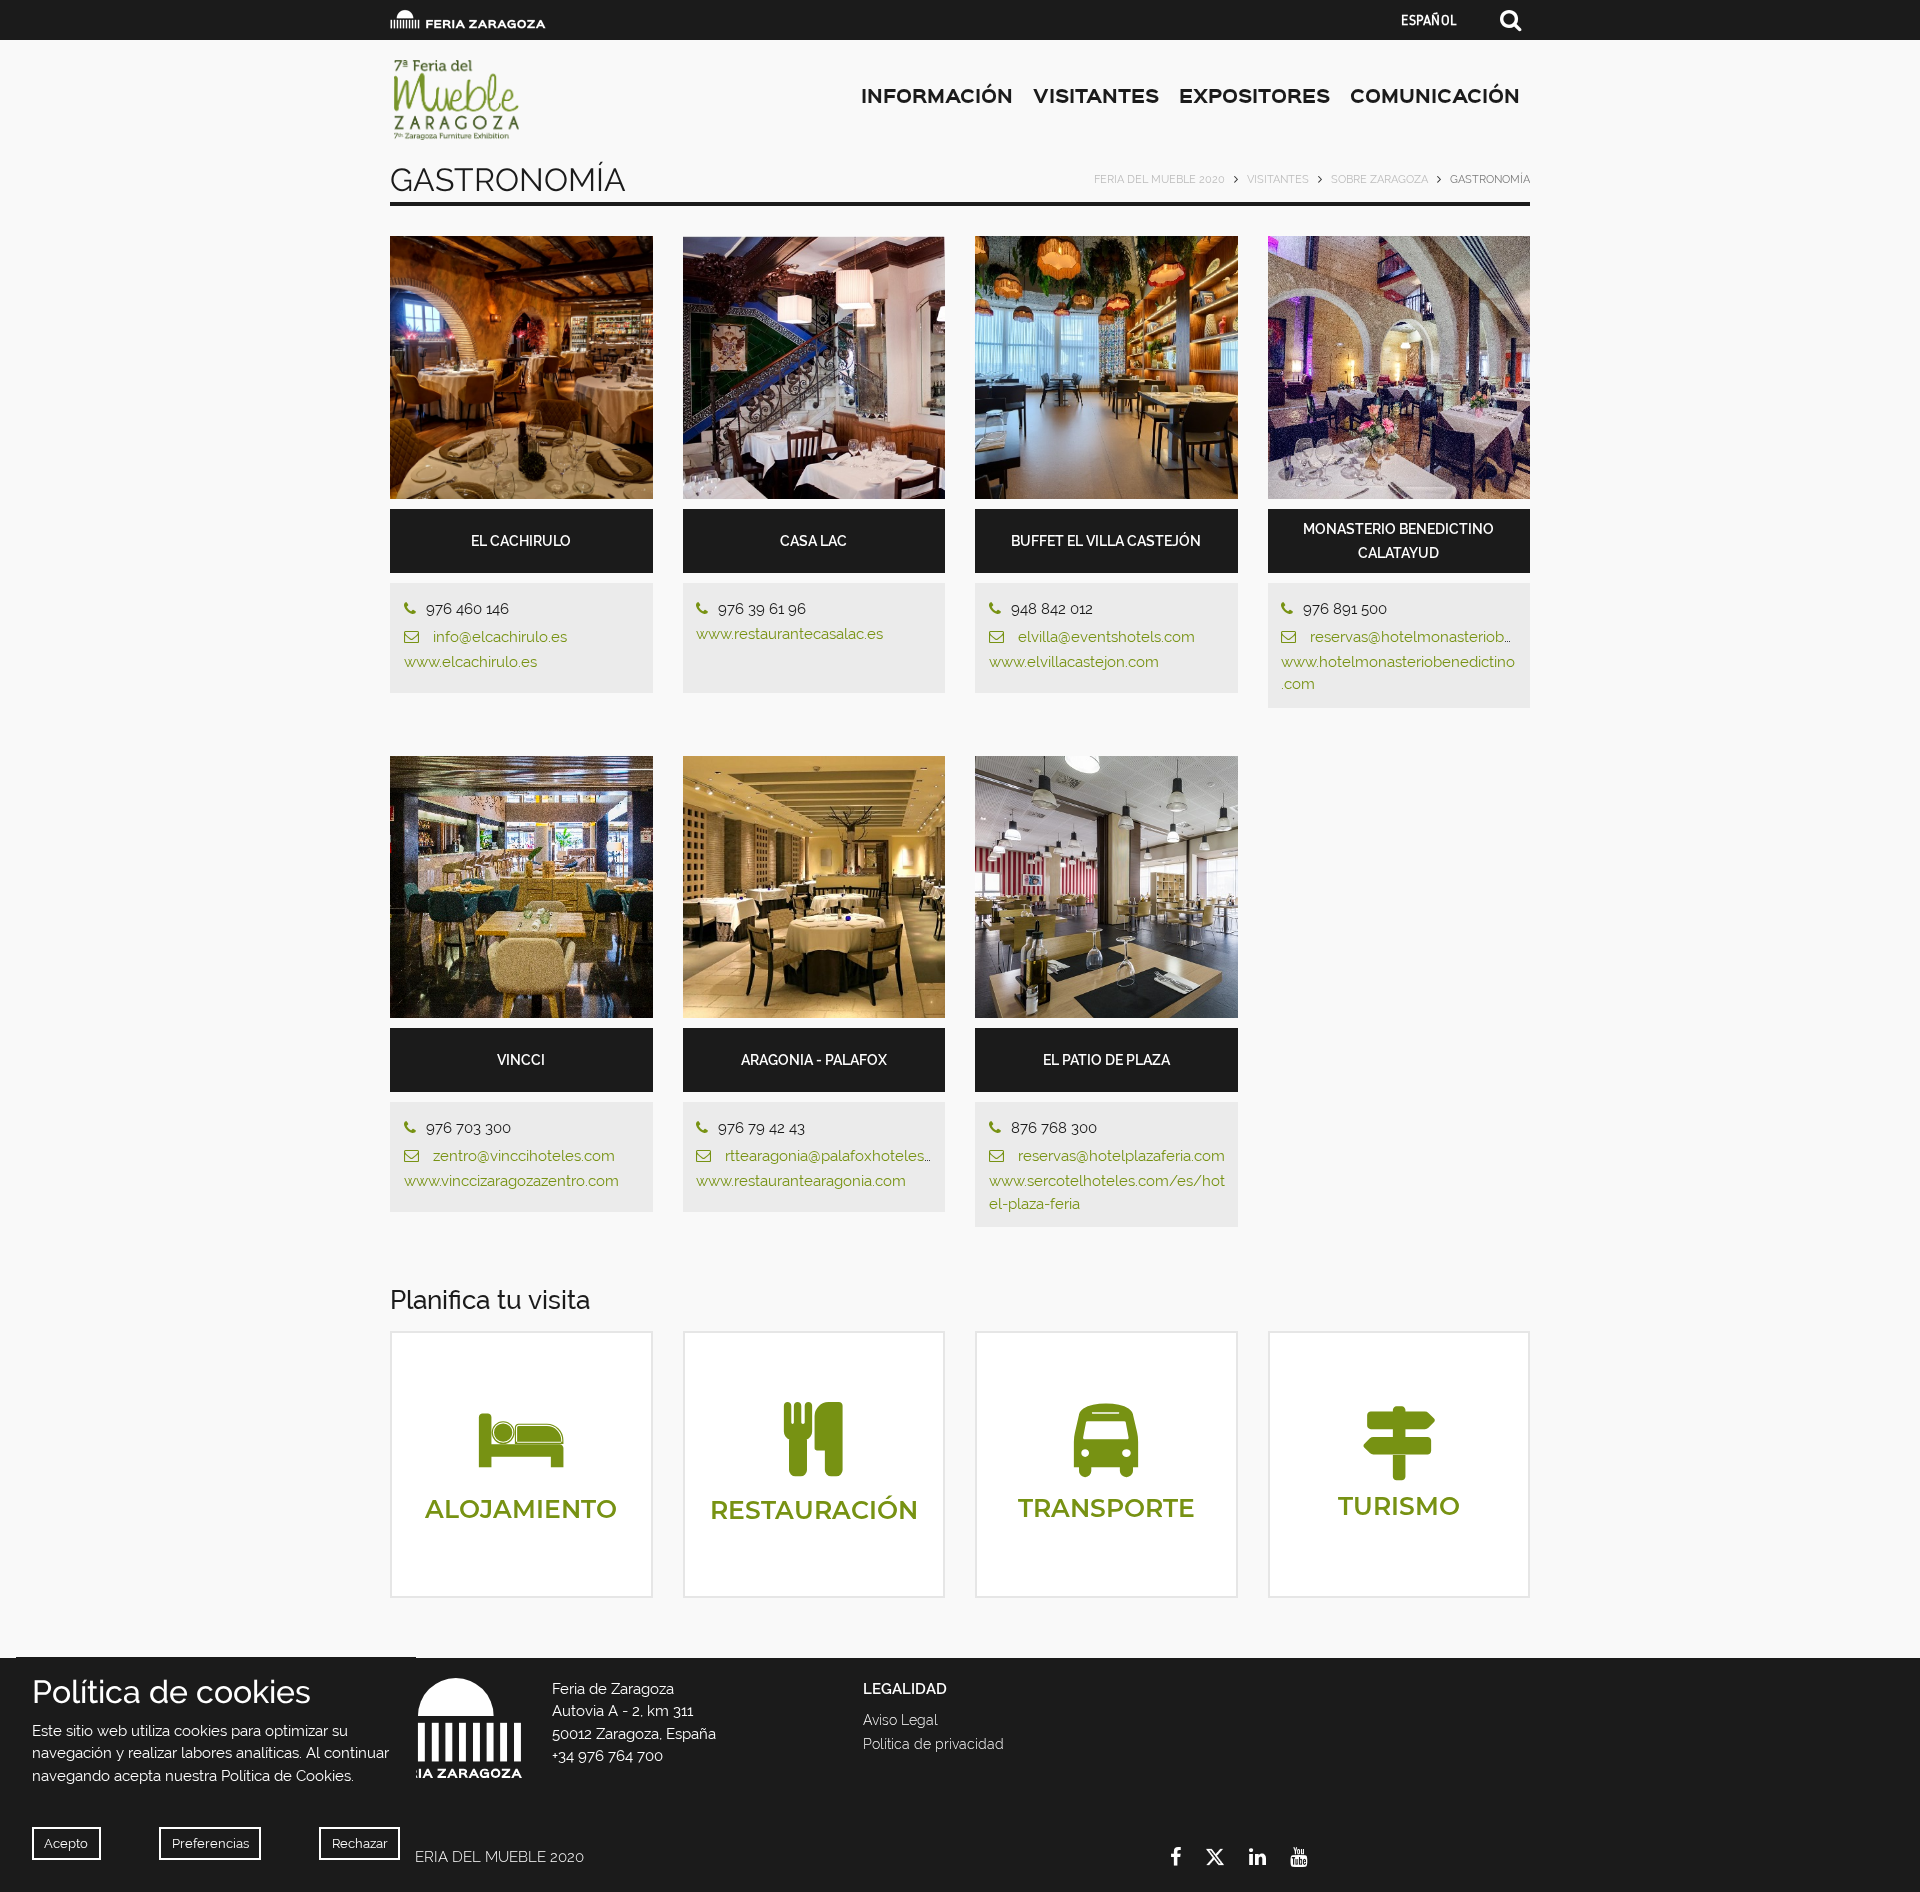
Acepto (66, 1843)
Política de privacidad (933, 1744)
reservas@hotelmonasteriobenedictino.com (1460, 637)
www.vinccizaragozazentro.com (511, 1181)
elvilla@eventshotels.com (1106, 637)
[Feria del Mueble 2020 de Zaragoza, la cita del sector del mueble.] (569, 100)
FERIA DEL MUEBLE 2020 (1159, 179)
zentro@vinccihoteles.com (524, 1156)
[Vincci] (521, 887)
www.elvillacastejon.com (1074, 662)
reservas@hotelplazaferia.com (1121, 1156)
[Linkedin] (1269, 1857)
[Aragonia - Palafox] (814, 887)
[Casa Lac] (814, 367)
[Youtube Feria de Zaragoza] (1310, 1857)
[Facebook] (1187, 1857)
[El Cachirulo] (521, 367)
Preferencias (210, 1843)
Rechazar (360, 1843)
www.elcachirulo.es (470, 662)
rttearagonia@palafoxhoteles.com (841, 1156)
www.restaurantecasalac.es (789, 634)
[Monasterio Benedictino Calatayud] (1399, 367)
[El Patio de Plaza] (1106, 887)
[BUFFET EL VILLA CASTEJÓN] (1106, 367)
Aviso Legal (900, 1720)
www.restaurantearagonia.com (801, 1181)
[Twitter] (1227, 1857)
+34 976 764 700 (607, 1756)
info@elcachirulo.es (500, 637)
